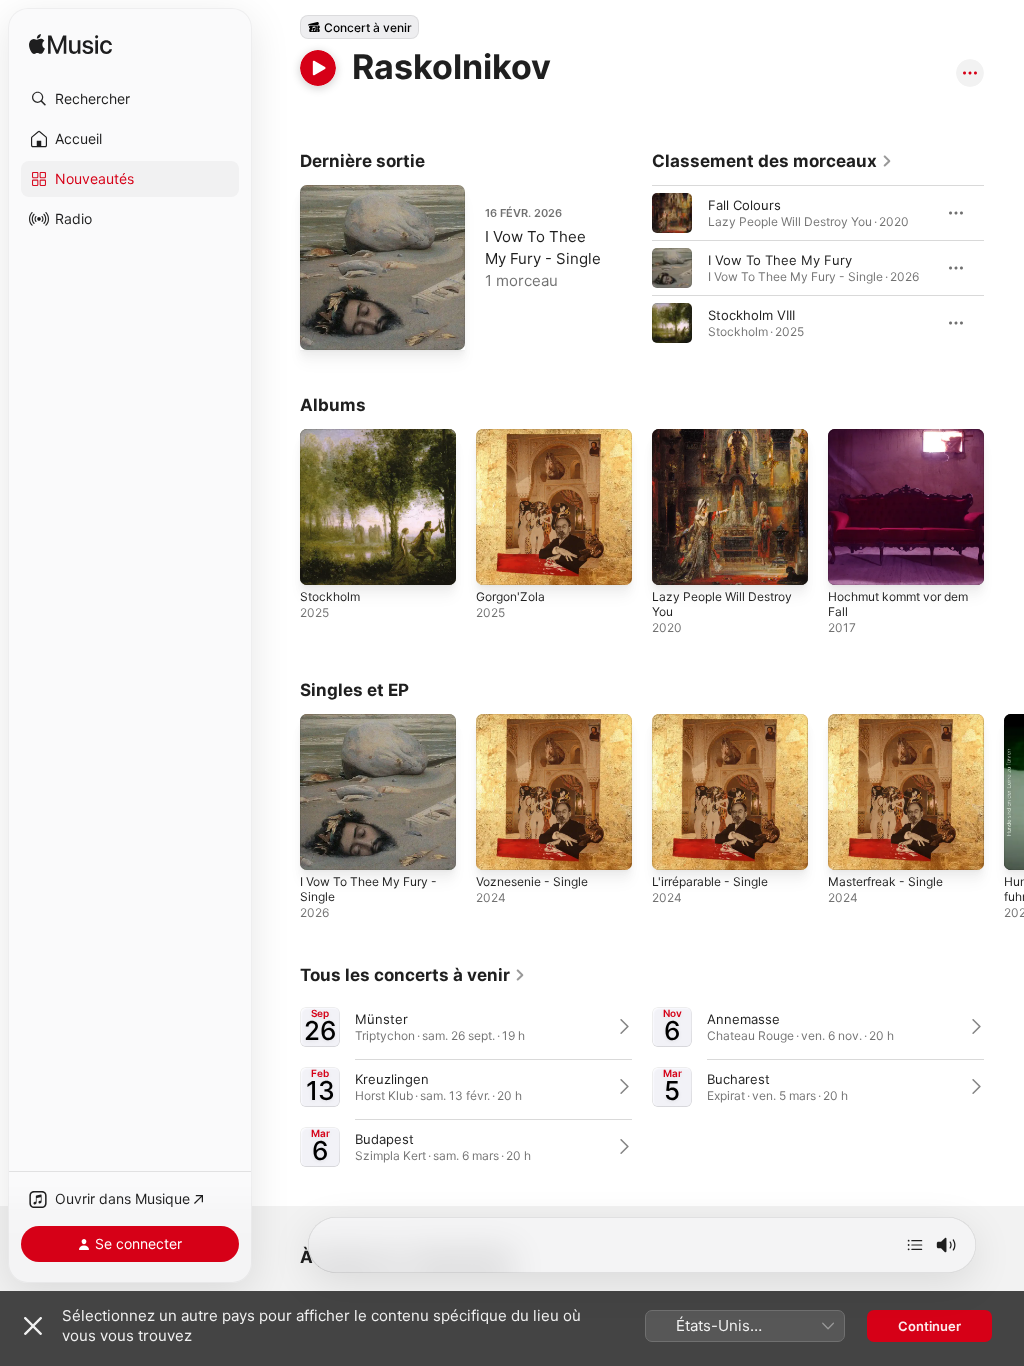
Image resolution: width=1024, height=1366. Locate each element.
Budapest (384, 1139)
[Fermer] (33, 1326)
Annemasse (743, 1019)
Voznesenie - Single (532, 881)
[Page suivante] (1004, 268)
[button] (130, 99)
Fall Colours (744, 205)
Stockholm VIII (751, 315)
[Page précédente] (632, 268)
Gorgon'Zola (510, 596)
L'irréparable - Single (710, 881)
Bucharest (738, 1079)
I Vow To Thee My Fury (780, 260)
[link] (772, 161)
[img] (70, 45)
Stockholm (330, 596)
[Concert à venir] (359, 27)
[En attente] (915, 1245)
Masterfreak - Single (885, 881)
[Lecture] (318, 68)
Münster (381, 1019)
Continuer (929, 1326)
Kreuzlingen (392, 1079)
